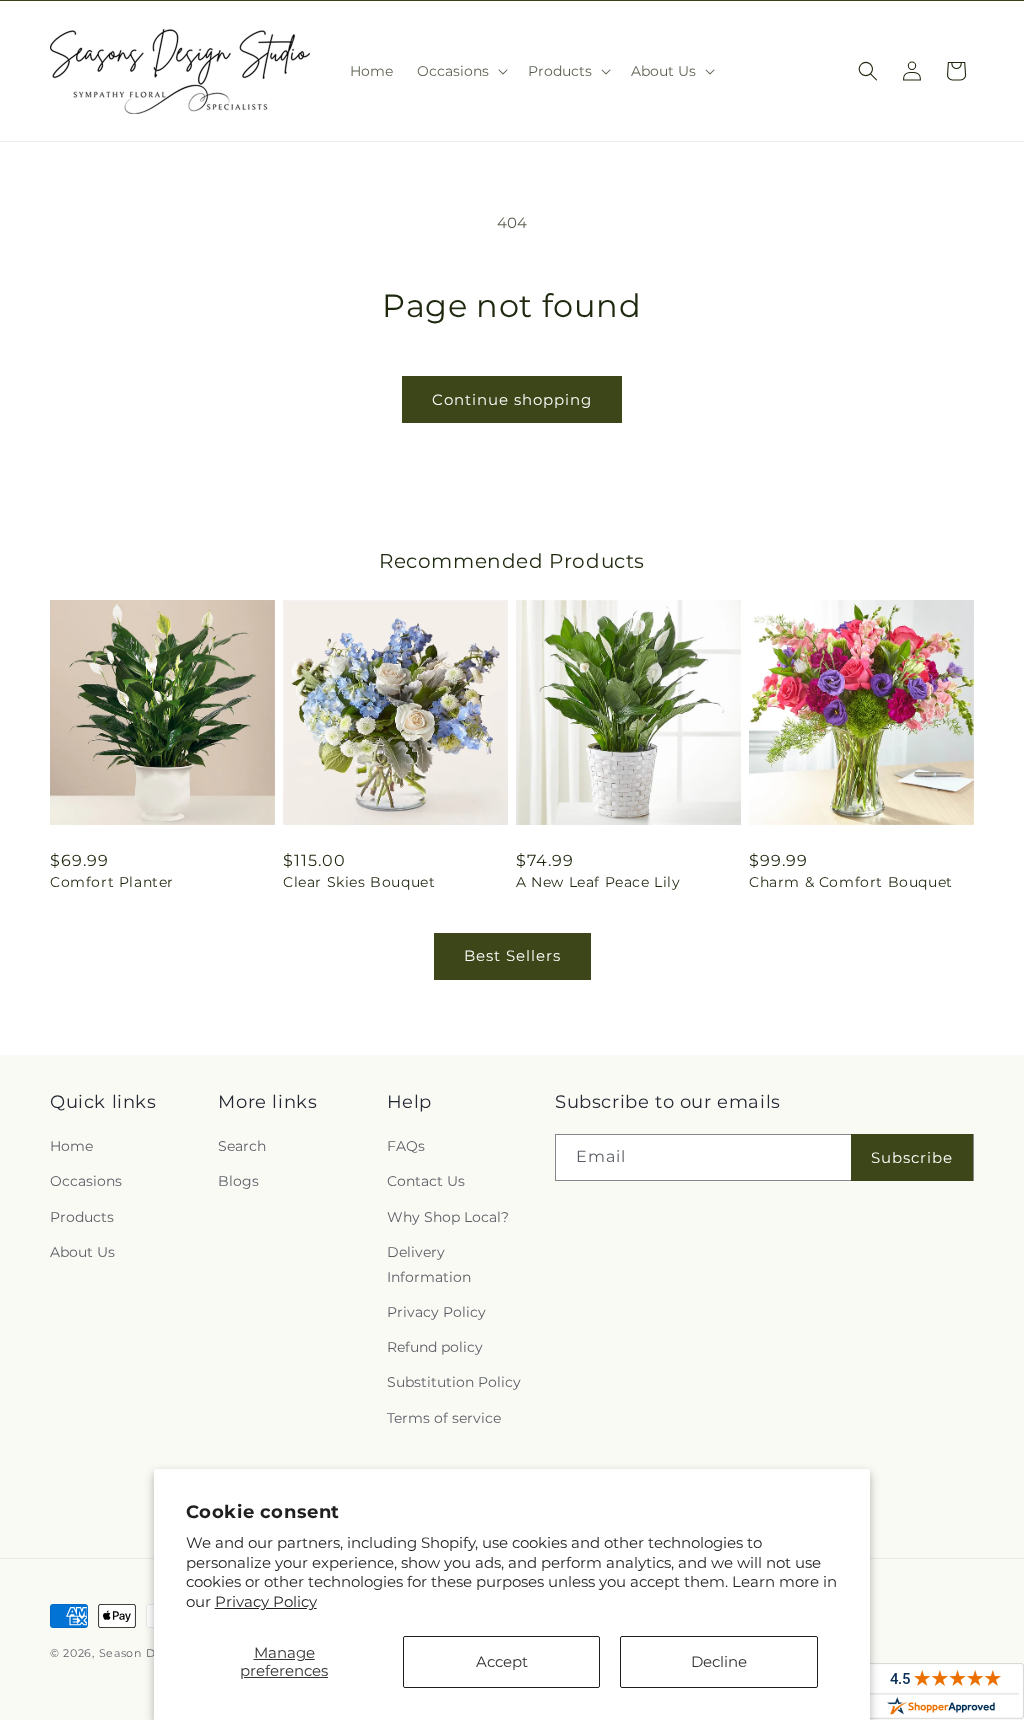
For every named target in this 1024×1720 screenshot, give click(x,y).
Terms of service (444, 1418)
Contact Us (426, 1181)
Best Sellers (512, 955)
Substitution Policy (454, 1382)
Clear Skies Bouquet (359, 882)
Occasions (86, 1181)
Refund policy (435, 1347)
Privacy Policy (266, 1601)
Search (242, 1146)
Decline (719, 1661)
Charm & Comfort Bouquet (851, 882)
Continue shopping (512, 399)
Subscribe (912, 1157)
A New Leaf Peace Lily (598, 882)
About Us (82, 1252)
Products (82, 1217)
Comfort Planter (112, 882)
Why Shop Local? (448, 1217)
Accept (502, 1661)
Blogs (238, 1181)
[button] (460, 71)
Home (71, 1146)
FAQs (406, 1146)
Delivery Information (429, 1264)
